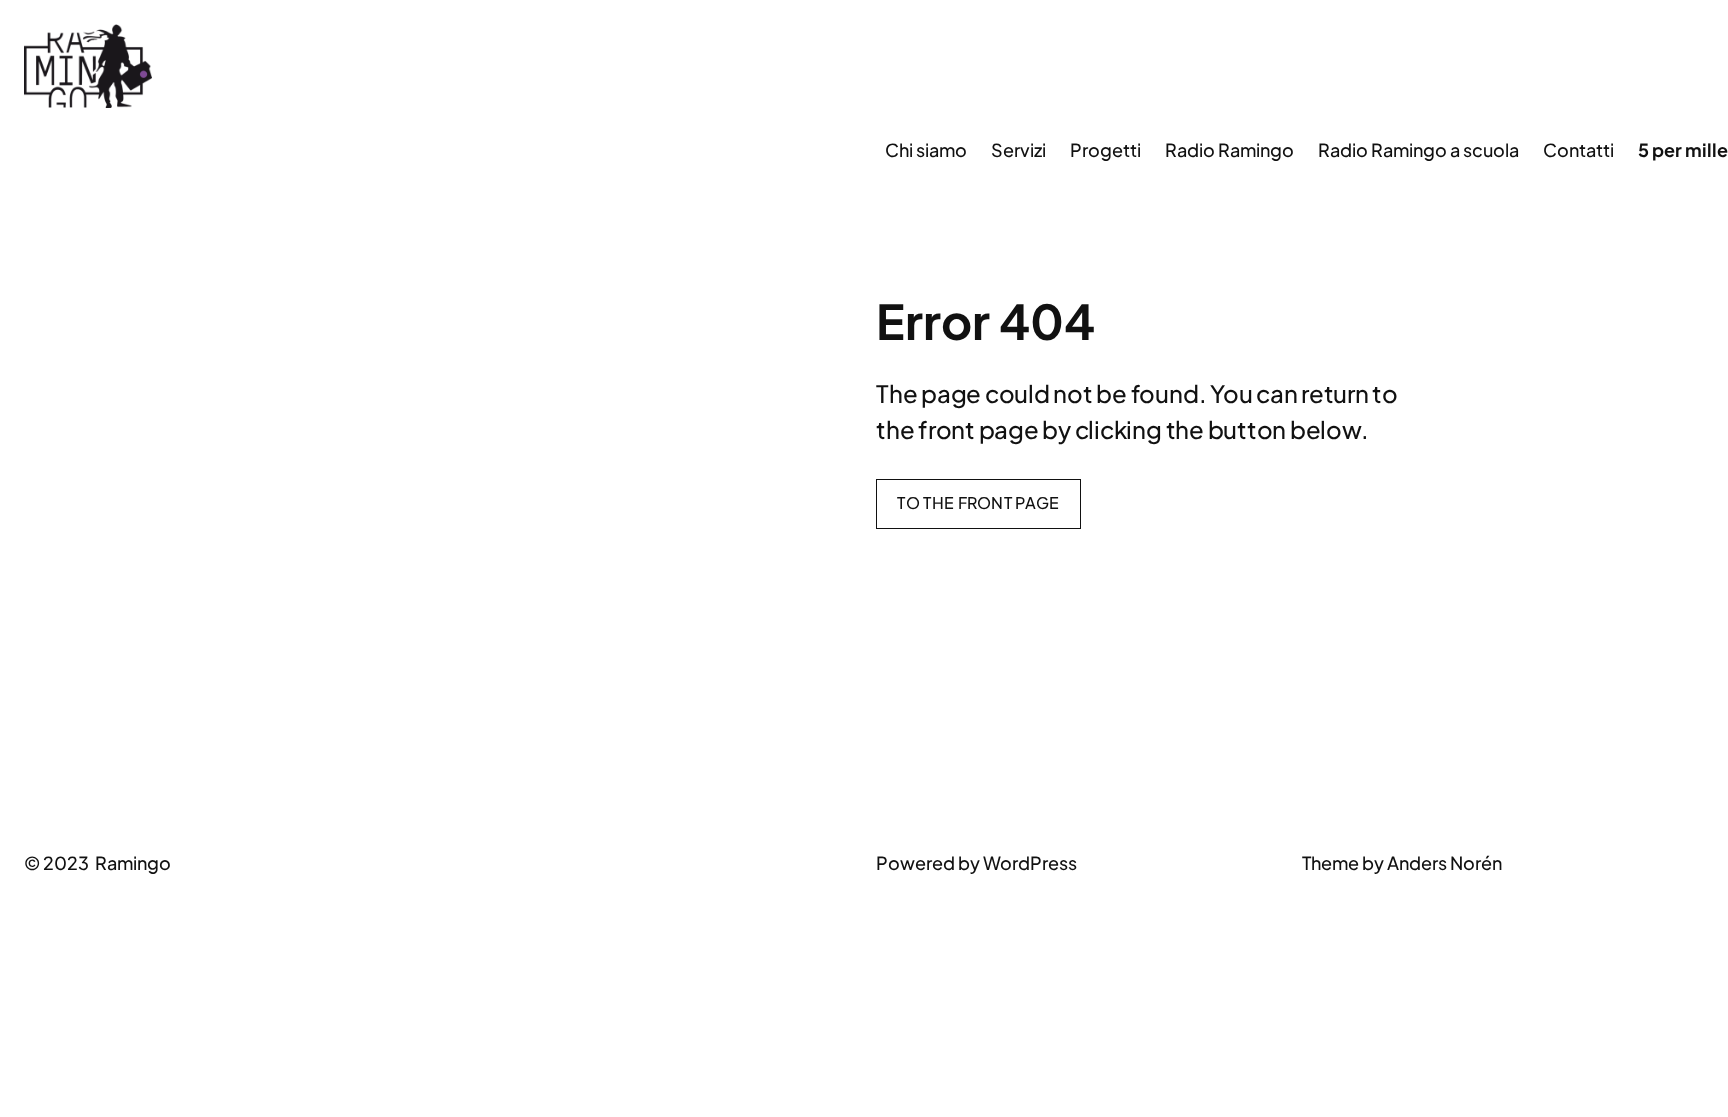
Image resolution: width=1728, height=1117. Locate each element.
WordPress (1030, 862)
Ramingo (133, 862)
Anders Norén (1444, 862)
